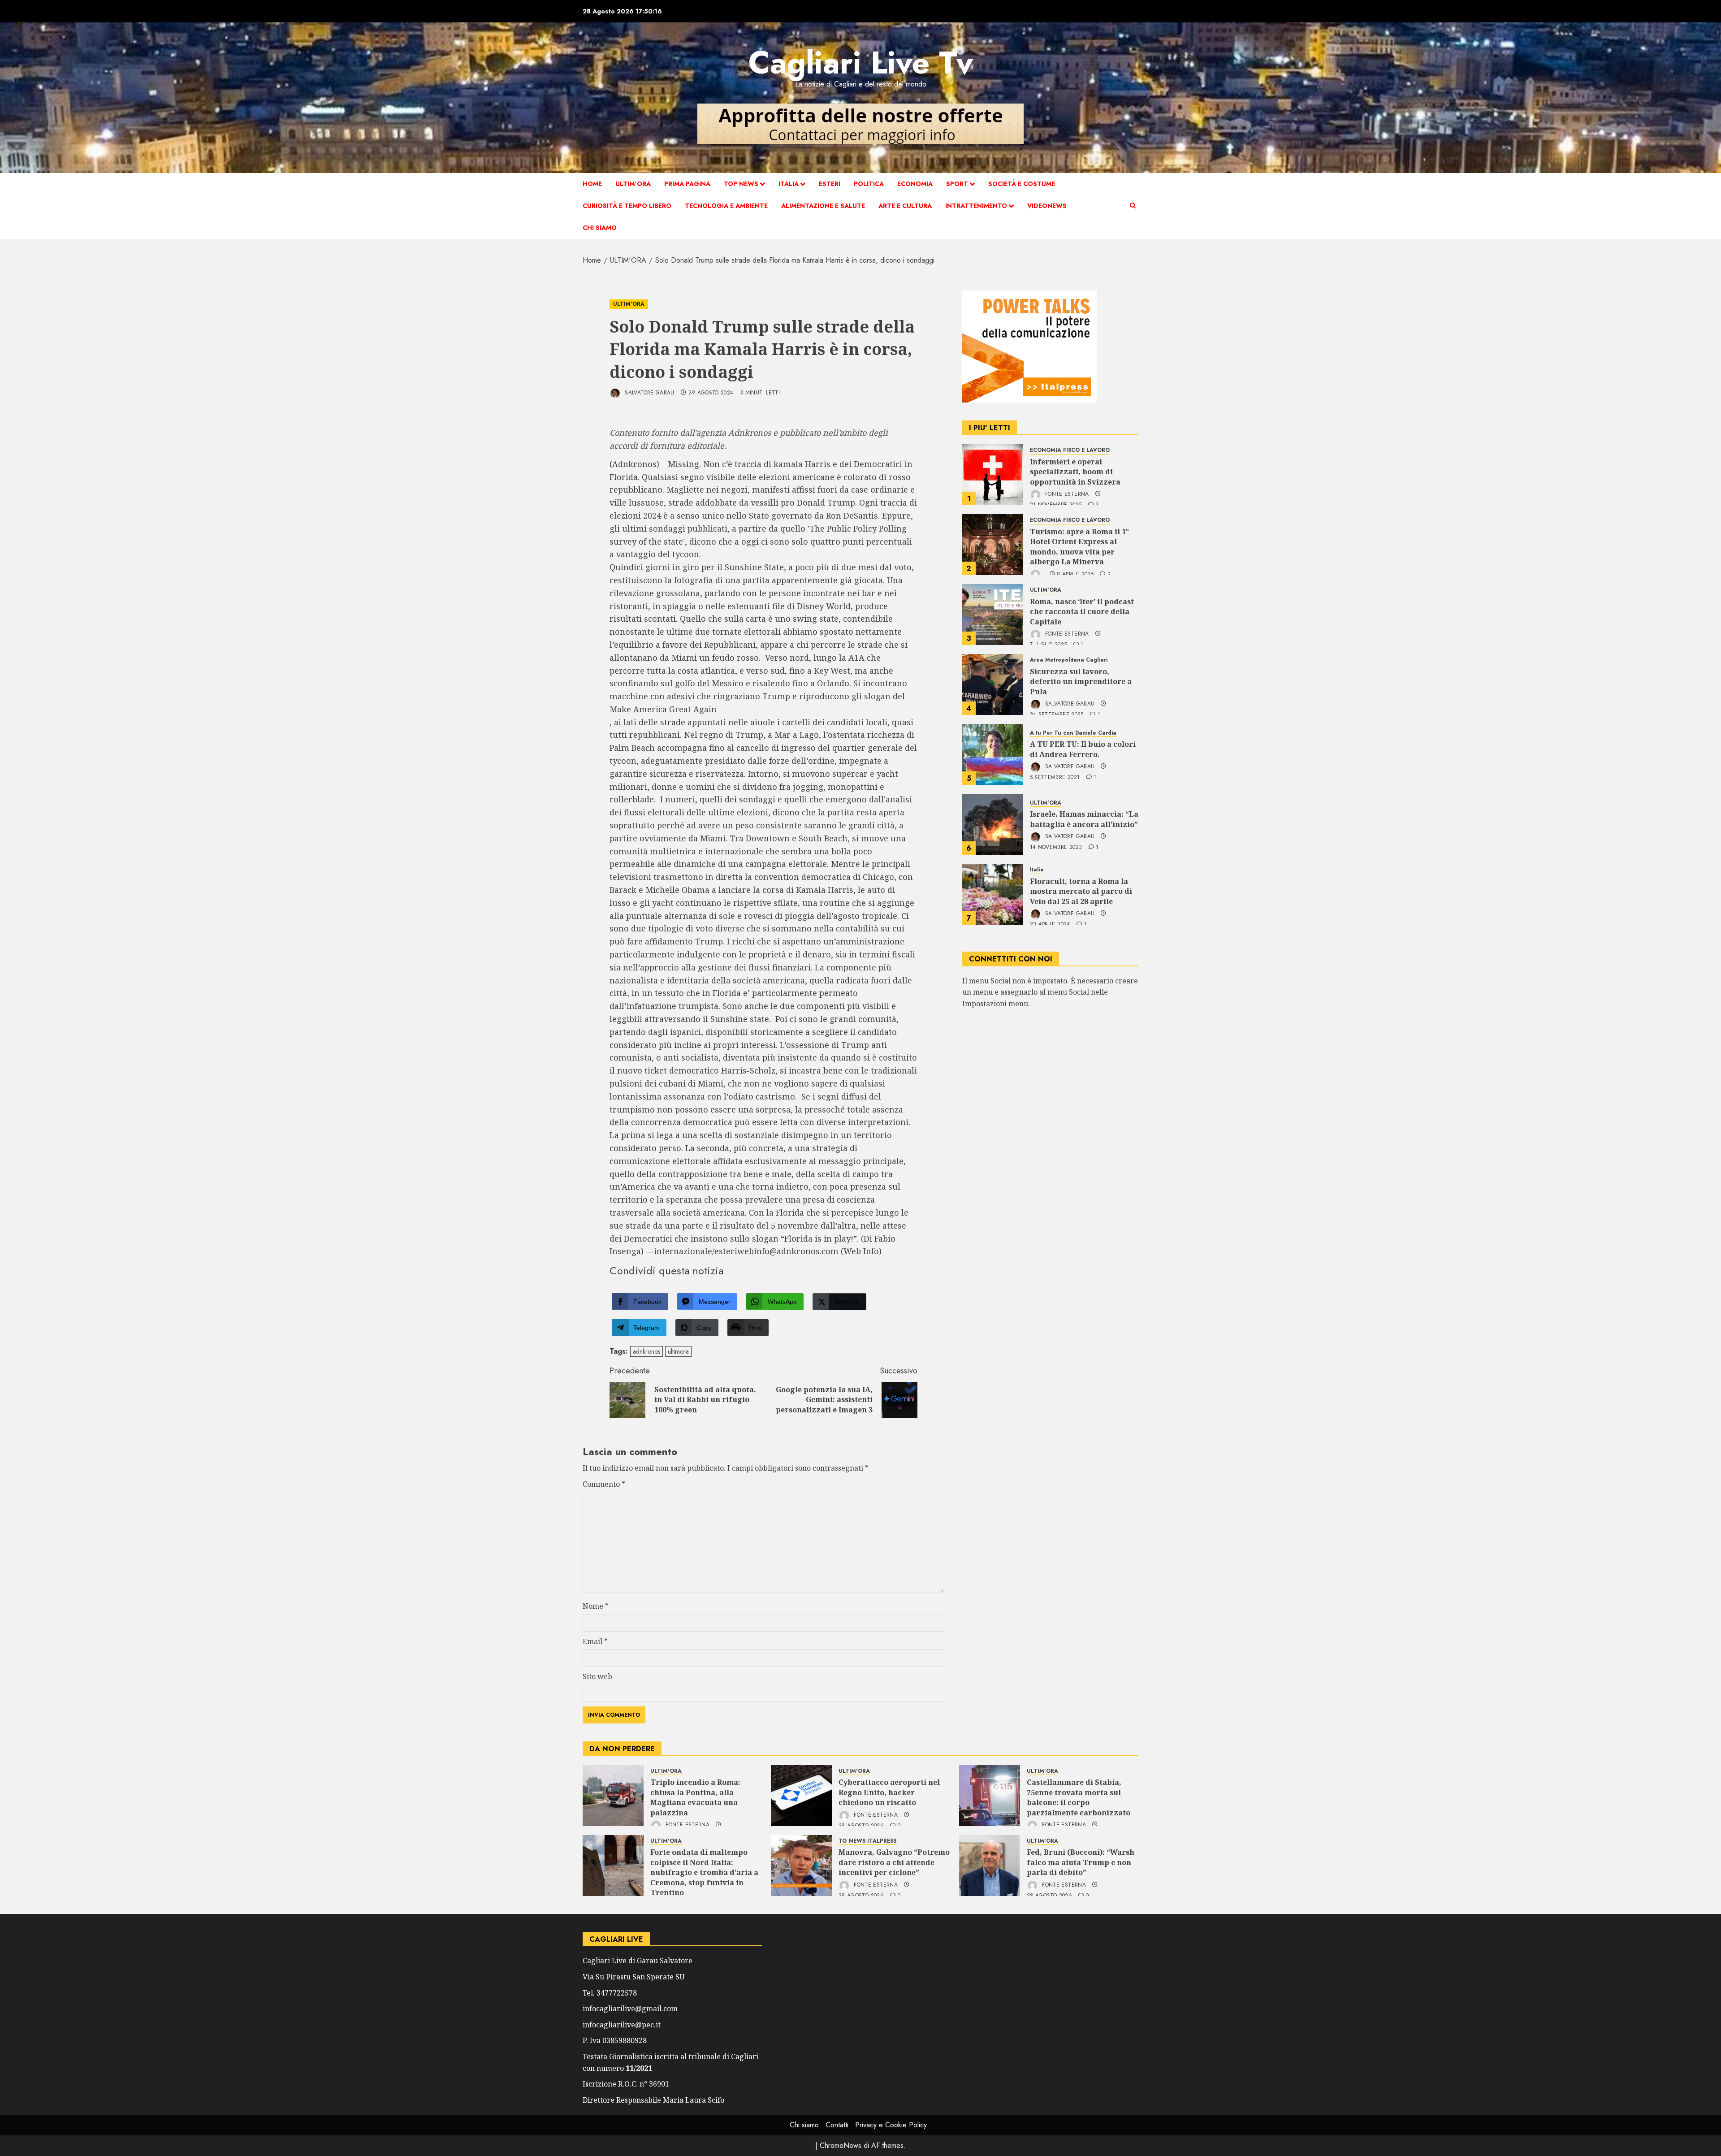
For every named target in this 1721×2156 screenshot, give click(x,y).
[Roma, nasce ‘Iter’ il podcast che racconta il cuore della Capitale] (993, 615)
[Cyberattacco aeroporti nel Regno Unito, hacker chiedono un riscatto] (801, 1796)
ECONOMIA (915, 184)
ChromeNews (841, 2145)
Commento (604, 1484)
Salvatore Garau (649, 393)
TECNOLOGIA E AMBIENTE (726, 206)
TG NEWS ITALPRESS (867, 1841)
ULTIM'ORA (629, 304)
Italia (789, 184)
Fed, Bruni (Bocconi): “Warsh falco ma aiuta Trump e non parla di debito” (1081, 1862)
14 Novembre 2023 (1056, 848)
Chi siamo (600, 228)
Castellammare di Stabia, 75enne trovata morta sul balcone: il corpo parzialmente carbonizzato (1079, 1797)
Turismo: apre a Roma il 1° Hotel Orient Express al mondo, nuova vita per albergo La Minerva (1079, 547)
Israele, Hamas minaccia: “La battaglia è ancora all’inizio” (1084, 819)
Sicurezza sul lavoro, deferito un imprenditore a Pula (1081, 682)
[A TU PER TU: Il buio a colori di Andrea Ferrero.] (993, 754)
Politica (869, 184)
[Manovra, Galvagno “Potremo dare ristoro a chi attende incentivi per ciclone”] (801, 1866)
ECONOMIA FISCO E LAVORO (1070, 450)
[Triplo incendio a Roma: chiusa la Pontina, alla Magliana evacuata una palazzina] (613, 1796)
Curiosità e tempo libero (627, 206)
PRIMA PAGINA (687, 184)
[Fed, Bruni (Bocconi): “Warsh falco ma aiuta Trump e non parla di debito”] (990, 1866)
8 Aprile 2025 (1075, 575)
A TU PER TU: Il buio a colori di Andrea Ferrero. (1083, 749)
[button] (1133, 206)
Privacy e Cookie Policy (891, 2125)
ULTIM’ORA (633, 184)
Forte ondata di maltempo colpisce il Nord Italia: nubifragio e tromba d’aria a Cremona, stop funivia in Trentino (704, 1872)
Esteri (830, 184)
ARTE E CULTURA (905, 206)
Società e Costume (1022, 184)
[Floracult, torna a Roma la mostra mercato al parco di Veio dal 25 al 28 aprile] (993, 894)
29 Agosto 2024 (711, 393)
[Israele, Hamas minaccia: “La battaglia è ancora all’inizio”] (993, 824)
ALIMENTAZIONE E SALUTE (823, 206)
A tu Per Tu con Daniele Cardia (1073, 733)
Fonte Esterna (1066, 494)
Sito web (597, 1676)
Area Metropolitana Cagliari (1069, 660)
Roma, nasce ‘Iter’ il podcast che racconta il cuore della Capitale (1082, 612)
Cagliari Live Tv (861, 63)
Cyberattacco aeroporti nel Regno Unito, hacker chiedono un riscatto (889, 1792)
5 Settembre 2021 (1055, 778)
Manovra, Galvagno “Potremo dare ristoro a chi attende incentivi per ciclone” (894, 1862)
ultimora (678, 1351)
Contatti (837, 2125)
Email (595, 1641)
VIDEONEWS (1047, 206)
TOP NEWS (741, 184)
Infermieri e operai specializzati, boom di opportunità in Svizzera (1075, 472)
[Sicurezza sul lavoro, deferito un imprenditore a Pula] (993, 684)
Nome (596, 1606)
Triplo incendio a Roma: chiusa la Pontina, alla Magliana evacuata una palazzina (695, 1797)
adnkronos (646, 1351)
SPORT (957, 184)
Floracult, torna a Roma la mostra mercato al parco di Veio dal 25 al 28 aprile (1081, 891)
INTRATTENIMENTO (976, 206)
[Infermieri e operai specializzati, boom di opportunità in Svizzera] (993, 475)
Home (592, 184)
